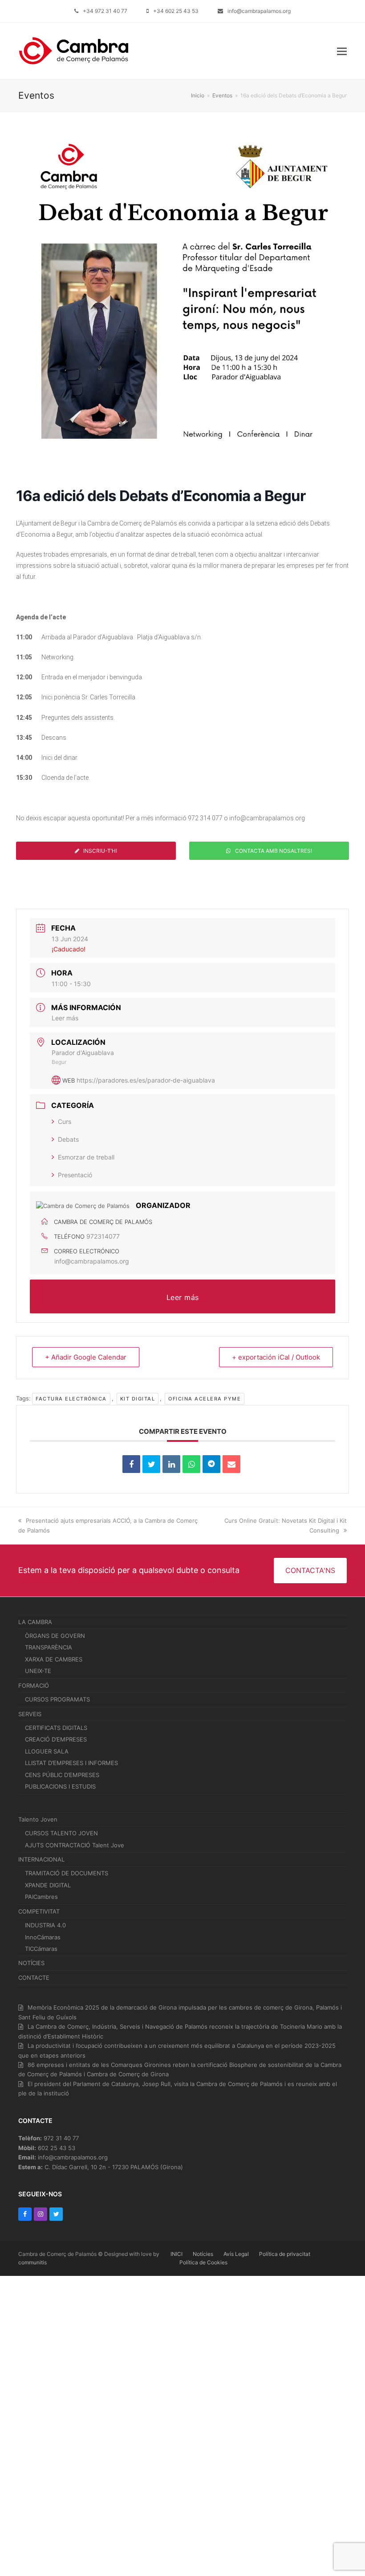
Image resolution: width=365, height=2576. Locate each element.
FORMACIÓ (34, 1685)
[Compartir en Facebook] (131, 1464)
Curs (65, 1121)
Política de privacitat (285, 2254)
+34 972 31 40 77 (105, 11)
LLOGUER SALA (47, 1751)
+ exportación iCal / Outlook (276, 1357)
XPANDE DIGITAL (48, 1885)
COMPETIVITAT (39, 1911)
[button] (342, 51)
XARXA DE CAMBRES (54, 1659)
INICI (176, 2254)
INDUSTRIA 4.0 (45, 1925)
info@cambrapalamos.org (259, 11)
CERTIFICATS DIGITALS (56, 1728)
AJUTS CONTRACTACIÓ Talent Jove (75, 1845)
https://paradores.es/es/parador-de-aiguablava (146, 1080)
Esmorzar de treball (86, 1157)
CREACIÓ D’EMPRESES (56, 1739)
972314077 (103, 1236)
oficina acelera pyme (205, 1399)
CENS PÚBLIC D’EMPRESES (62, 1775)
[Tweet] (151, 1464)
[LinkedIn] (171, 1464)
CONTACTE (34, 1978)
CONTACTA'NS (310, 1570)
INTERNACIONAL (41, 1859)
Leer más (65, 1018)
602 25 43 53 (57, 2148)
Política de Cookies (203, 2262)
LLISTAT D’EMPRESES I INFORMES (71, 1763)
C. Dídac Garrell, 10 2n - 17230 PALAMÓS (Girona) (114, 2167)
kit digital (138, 1399)
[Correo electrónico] (231, 1464)
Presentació (75, 1175)
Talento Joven (38, 1819)
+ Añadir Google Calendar (86, 1357)
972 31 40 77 (61, 2138)
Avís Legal (236, 2254)
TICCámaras (41, 1949)
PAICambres (41, 1897)
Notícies (203, 2254)
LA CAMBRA (35, 1622)
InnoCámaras (43, 1937)
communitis (32, 2262)
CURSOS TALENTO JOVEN (61, 1833)
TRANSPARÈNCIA (49, 1647)
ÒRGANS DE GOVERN (55, 1636)
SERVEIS (30, 1714)
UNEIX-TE (38, 1671)
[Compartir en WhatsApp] (191, 1464)
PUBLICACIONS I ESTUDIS (60, 1786)
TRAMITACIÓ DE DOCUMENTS (67, 1873)
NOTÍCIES (31, 1963)
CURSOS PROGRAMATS (57, 1699)
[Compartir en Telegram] (211, 1464)
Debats (68, 1139)
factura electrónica (71, 1399)
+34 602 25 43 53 (176, 11)
